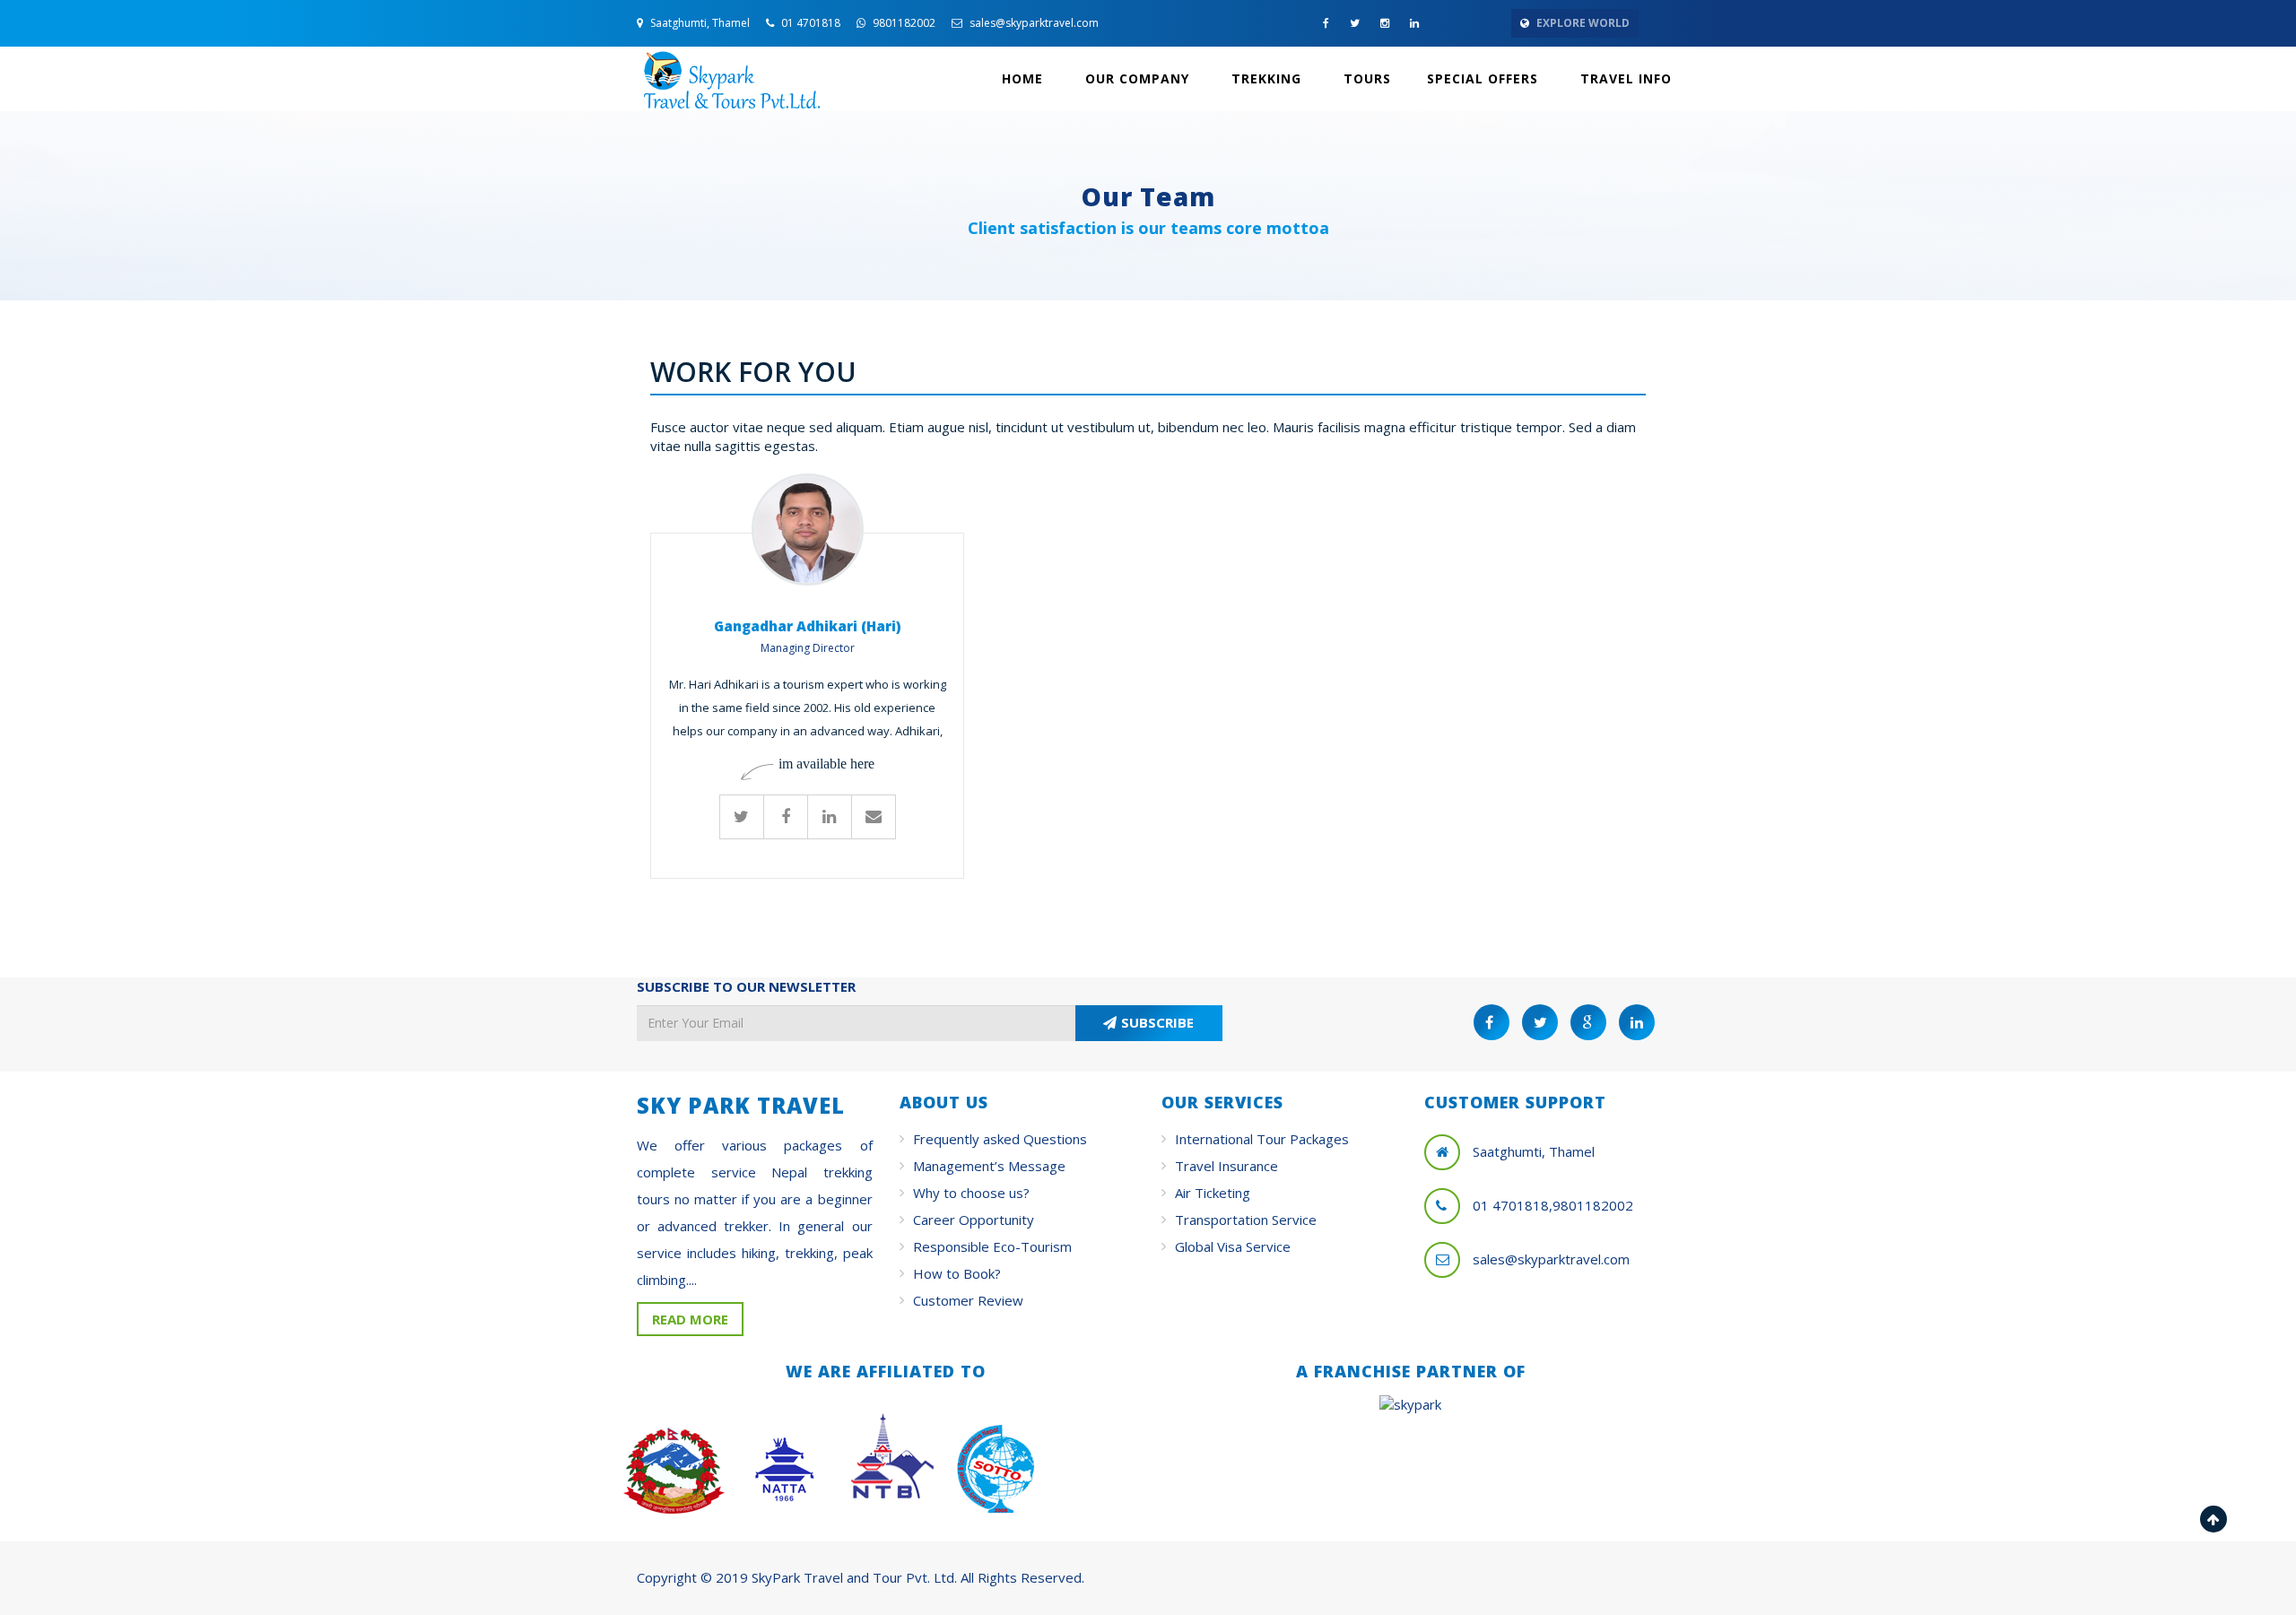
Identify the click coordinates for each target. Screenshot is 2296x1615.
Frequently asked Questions (1000, 1139)
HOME (1022, 78)
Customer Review (968, 1300)
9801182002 (903, 23)
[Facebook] (786, 817)
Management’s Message (989, 1166)
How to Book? (957, 1273)
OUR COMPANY (1135, 78)
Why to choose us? (971, 1193)
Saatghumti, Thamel (699, 23)
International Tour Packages (1262, 1139)
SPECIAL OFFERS (1483, 78)
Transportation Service (1246, 1220)
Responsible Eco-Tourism (992, 1246)
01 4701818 (809, 23)
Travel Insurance (1226, 1166)
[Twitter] (742, 817)
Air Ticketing (1213, 1193)
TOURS (1365, 78)
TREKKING (1264, 78)
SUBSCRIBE (1157, 1022)
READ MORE (690, 1319)
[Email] (874, 817)
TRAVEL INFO (1624, 78)
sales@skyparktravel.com (1033, 23)
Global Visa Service (1233, 1246)
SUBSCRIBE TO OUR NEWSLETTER (746, 986)
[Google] (830, 817)
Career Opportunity (974, 1220)
